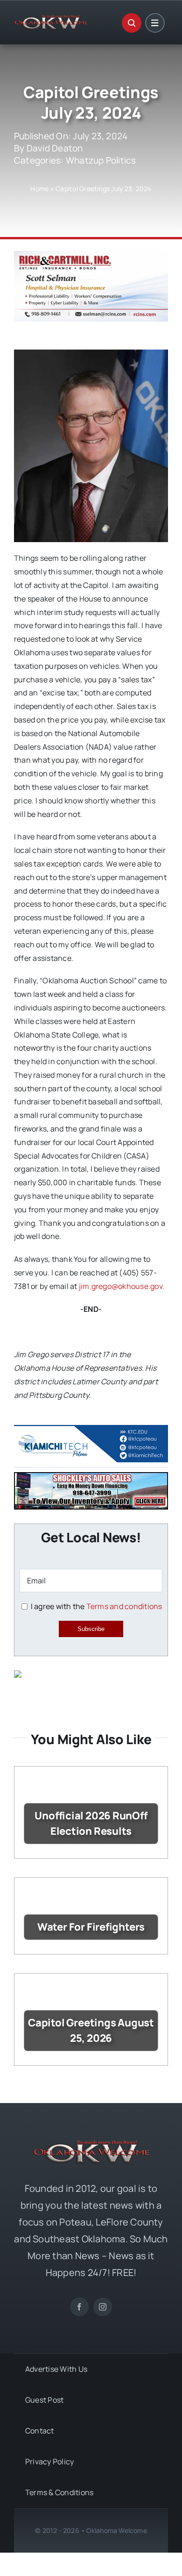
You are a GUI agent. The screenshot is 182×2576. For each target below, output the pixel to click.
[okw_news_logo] (51, 19)
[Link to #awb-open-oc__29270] (132, 23)
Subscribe (91, 1629)
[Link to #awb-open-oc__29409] (155, 23)
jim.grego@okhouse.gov (121, 1286)
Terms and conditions (124, 1606)
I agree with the (95, 1606)
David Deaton (55, 148)
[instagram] (103, 2307)
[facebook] (79, 2307)
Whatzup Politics (101, 160)
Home (39, 189)
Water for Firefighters (91, 1927)
